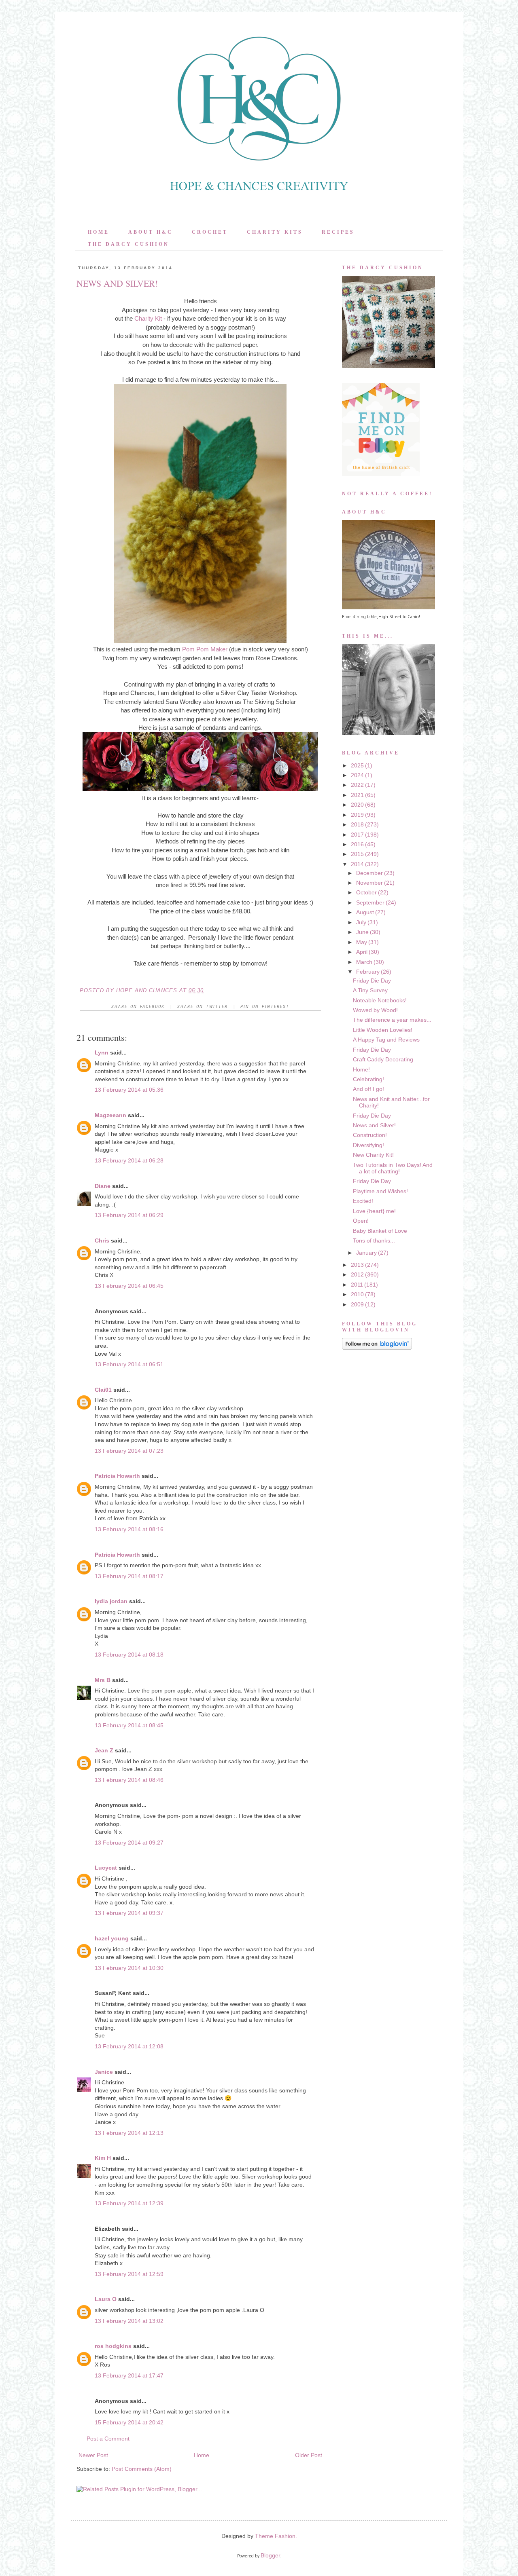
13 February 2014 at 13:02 (129, 2321)
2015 (357, 854)
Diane (103, 1186)
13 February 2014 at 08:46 (129, 1780)
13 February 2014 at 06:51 (129, 1364)
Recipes (338, 232)
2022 (357, 785)
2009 (357, 1304)
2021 (357, 795)
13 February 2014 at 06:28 (129, 1160)
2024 (357, 775)
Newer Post (93, 2455)
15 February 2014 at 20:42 (129, 2422)
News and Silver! (374, 1125)
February (368, 972)
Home (99, 232)
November (369, 883)
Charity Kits (275, 232)
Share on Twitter (203, 1007)
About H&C (151, 232)
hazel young (112, 1938)
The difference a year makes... (392, 1020)
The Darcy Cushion (128, 244)
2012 (357, 1274)
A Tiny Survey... (373, 990)
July (361, 922)
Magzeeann (110, 1115)
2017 (357, 835)
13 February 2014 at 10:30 (129, 1968)
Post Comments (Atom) (142, 2469)
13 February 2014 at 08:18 (129, 1655)
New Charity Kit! (373, 1155)
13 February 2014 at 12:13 (129, 2133)
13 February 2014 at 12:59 (129, 2274)
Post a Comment (108, 2439)
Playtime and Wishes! (380, 1191)
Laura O (106, 2299)
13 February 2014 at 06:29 (129, 1215)
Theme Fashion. (276, 2536)
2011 (357, 1285)
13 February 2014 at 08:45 (129, 1725)
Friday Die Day (372, 981)
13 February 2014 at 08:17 (129, 1576)
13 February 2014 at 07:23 (129, 1451)
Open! (361, 1221)
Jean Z (104, 1750)
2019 (357, 815)
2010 (357, 1294)
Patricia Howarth (117, 1476)
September (370, 902)
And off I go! (368, 1089)
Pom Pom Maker (205, 649)
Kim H (103, 2158)
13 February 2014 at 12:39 (129, 2203)
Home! (361, 1069)
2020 (357, 805)
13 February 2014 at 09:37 (129, 1913)
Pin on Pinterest (265, 1007)
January (366, 1253)
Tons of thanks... (374, 1240)
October (366, 892)
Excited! (363, 1201)
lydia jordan (111, 1601)
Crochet (210, 232)
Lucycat (106, 1868)
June (362, 932)
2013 (357, 1265)
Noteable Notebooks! (380, 1000)
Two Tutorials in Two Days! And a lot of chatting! (393, 1168)
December (369, 873)
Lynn (102, 1052)
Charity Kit (148, 318)
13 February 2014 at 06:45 (129, 1286)
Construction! (370, 1135)
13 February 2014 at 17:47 (129, 2375)
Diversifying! (368, 1145)
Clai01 (103, 1390)
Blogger (271, 2555)
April (362, 952)
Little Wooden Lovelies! (383, 1030)
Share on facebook (138, 1007)
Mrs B (103, 1680)
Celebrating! (368, 1079)
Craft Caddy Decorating (383, 1059)
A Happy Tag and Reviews (386, 1040)
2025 (357, 765)
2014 (357, 864)
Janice (104, 2072)
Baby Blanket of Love (380, 1231)
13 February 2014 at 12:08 (129, 2046)
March (364, 962)
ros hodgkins (113, 2346)
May (362, 942)
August (365, 912)
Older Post (309, 2455)
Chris (102, 1240)
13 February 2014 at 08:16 (129, 1529)
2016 (357, 844)
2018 (357, 824)
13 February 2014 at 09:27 (129, 1843)
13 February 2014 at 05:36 (129, 1090)
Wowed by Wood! (375, 1010)
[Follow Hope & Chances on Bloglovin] (377, 1348)
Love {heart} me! (374, 1211)
